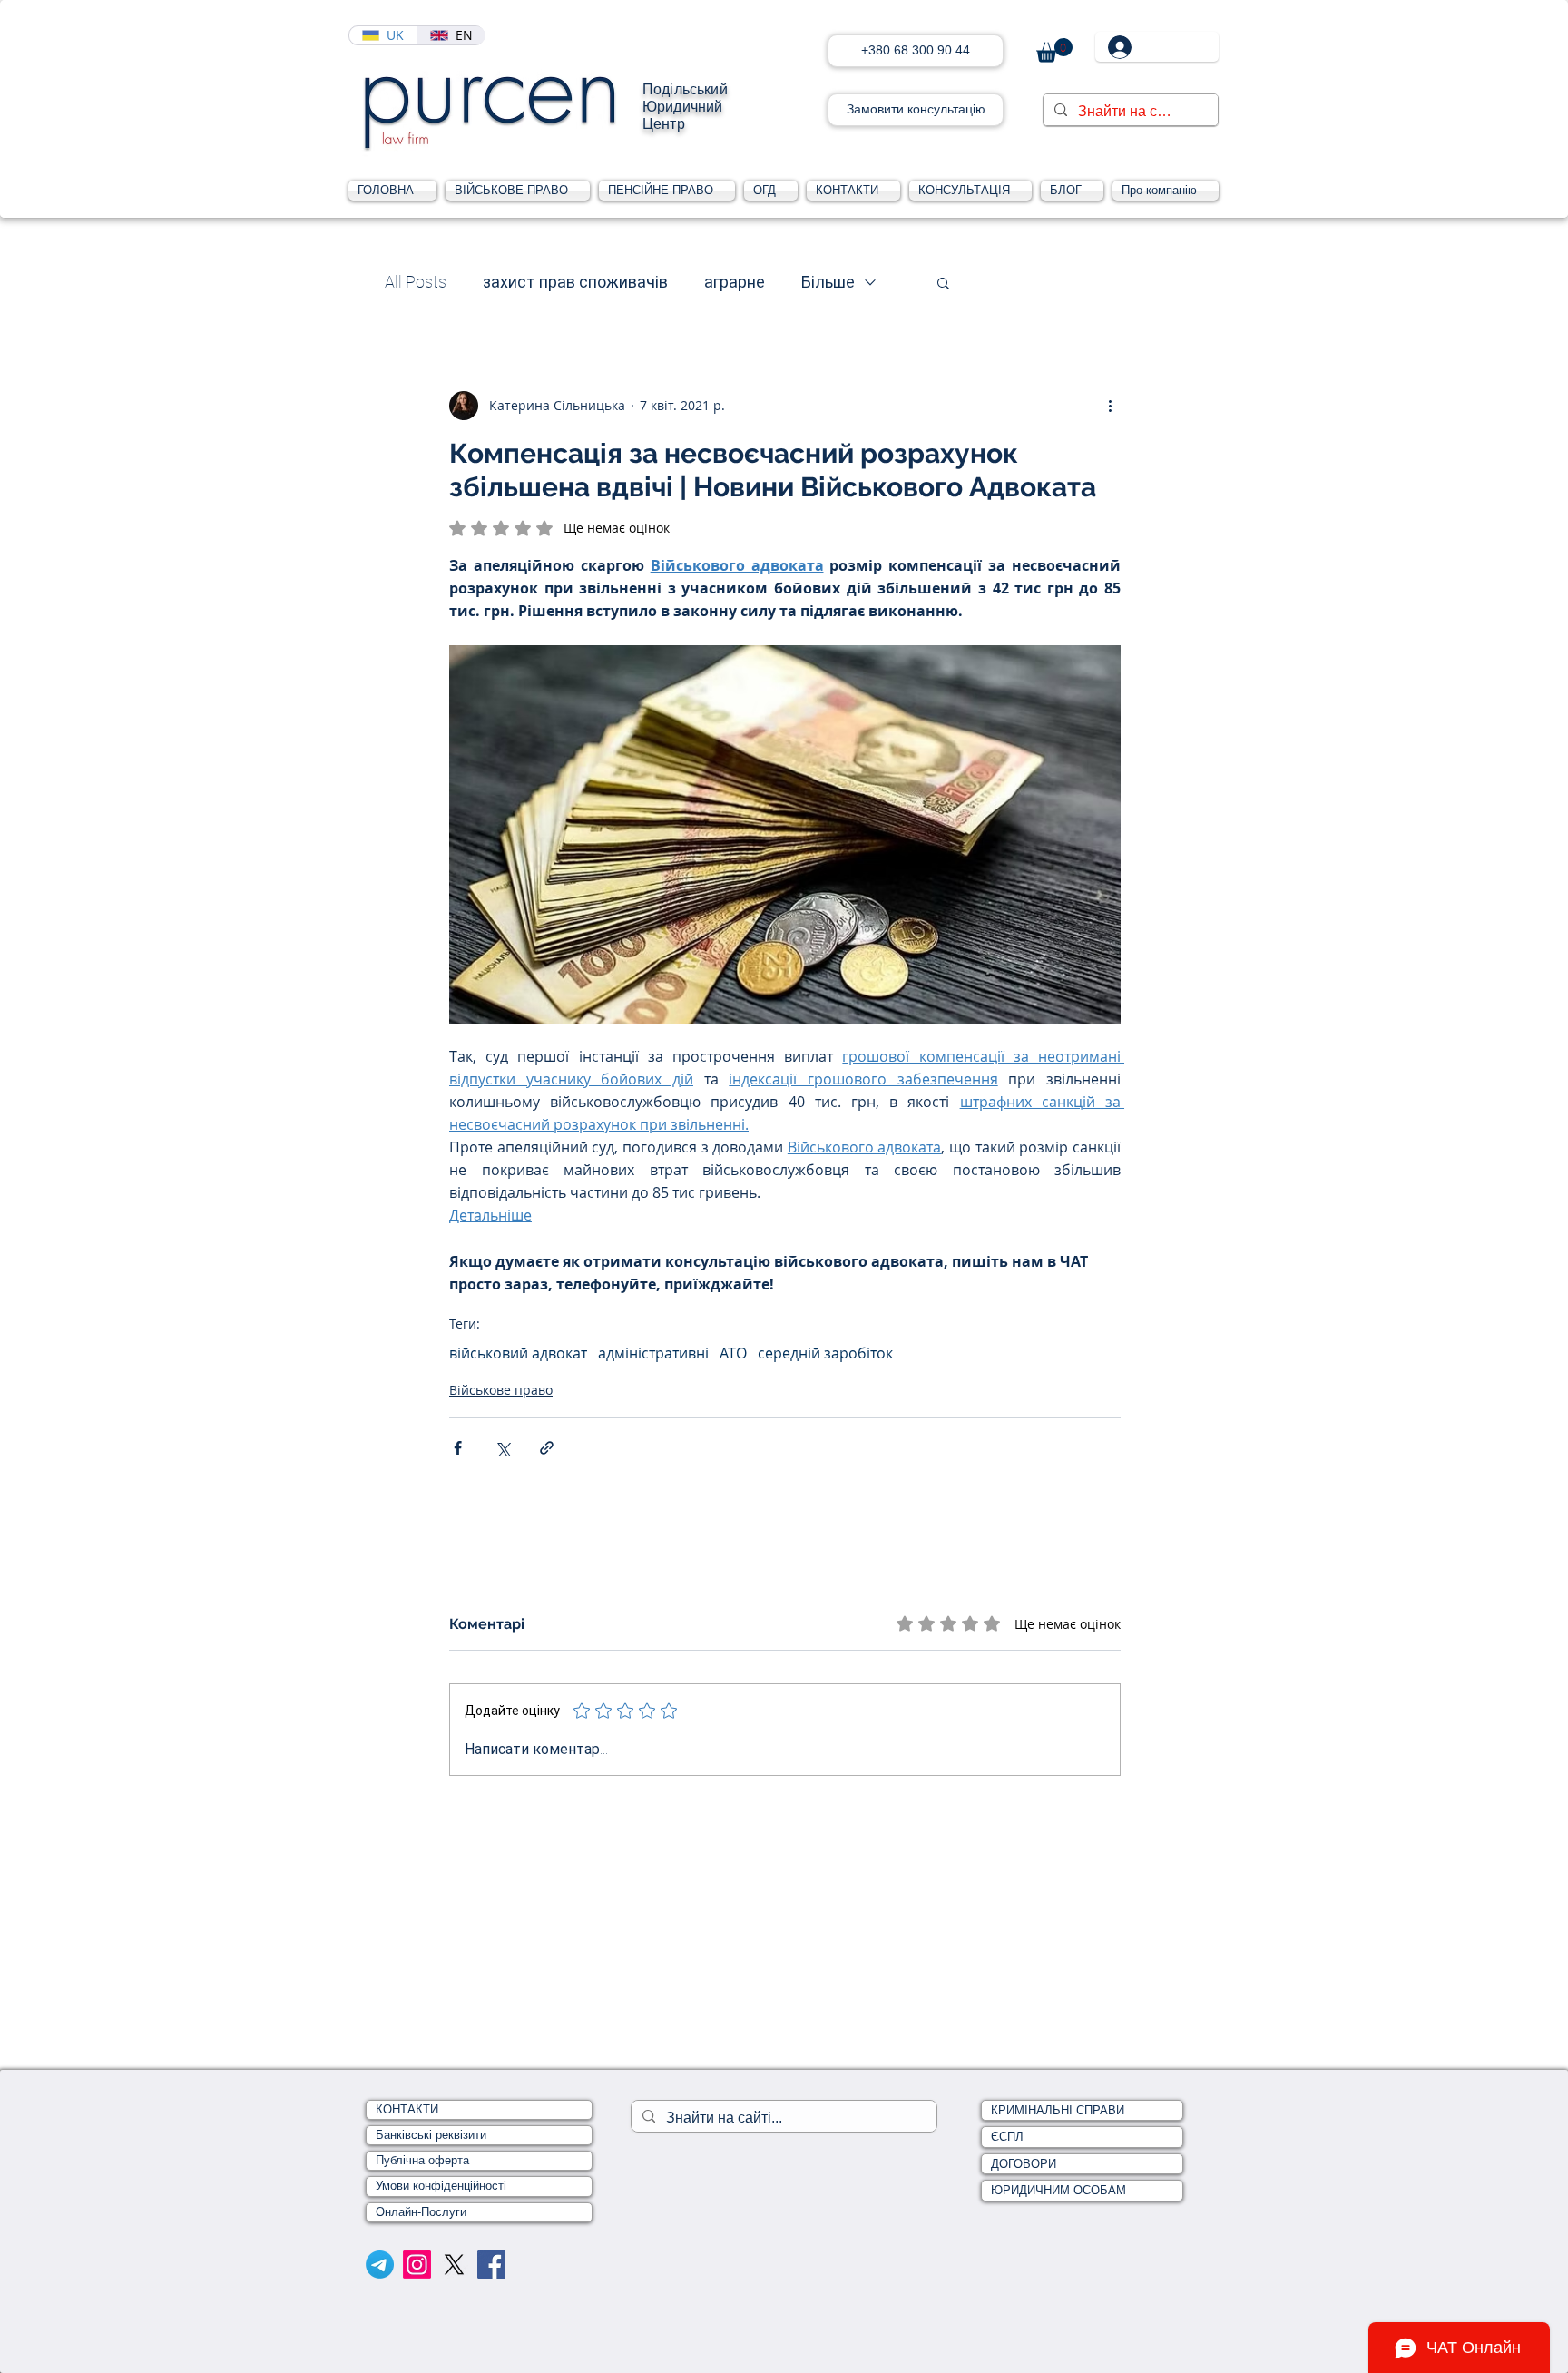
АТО (733, 1353)
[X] (454, 2265)
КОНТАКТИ (407, 2109)
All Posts (416, 282)
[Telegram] (380, 2265)
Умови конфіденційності (441, 2186)
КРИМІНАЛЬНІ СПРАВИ (1058, 2110)
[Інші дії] (1110, 406)
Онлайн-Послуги (421, 2212)
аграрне (735, 282)
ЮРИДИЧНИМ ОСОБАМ (1058, 2190)
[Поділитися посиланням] (547, 1448)
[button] (1054, 50)
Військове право (501, 1390)
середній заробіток (825, 1353)
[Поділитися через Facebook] (458, 1448)
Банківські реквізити (431, 2135)
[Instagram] (417, 2265)
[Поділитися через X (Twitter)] (502, 1448)
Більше (828, 282)
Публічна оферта (422, 2160)
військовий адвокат (518, 1353)
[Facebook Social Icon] (491, 2265)
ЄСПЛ (1007, 2137)
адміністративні (653, 1353)
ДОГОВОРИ (1024, 2164)
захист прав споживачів (575, 282)
